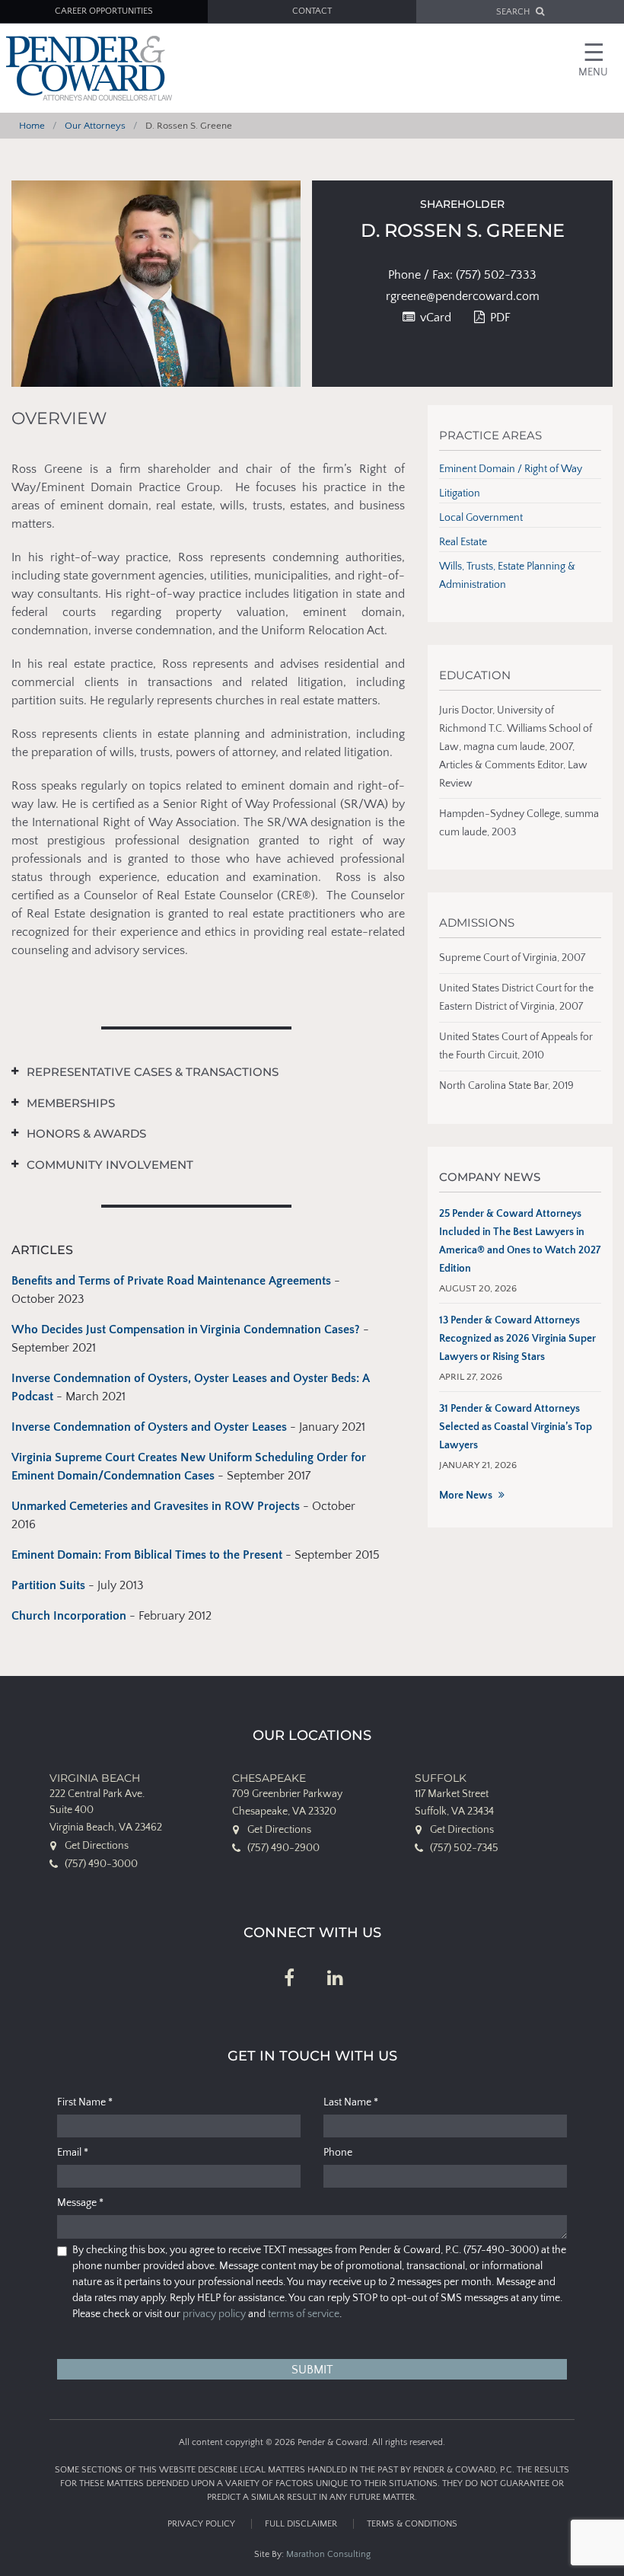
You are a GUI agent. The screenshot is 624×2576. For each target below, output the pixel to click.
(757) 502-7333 (496, 275)
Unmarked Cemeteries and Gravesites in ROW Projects (157, 1506)
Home (32, 126)
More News (466, 1495)
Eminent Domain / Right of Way (511, 469)
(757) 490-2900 (283, 1848)
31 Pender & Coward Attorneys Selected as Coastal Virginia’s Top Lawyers (516, 1427)
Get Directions (97, 1846)
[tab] (197, 1073)
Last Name (351, 2102)
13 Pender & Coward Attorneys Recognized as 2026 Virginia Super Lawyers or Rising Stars (517, 1339)
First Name (85, 2102)
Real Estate (463, 542)
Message (80, 2203)
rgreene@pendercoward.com (463, 296)
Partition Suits (48, 1585)
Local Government (481, 518)
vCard (434, 318)
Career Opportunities (104, 11)
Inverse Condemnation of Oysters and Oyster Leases (149, 1427)
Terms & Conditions (412, 2524)
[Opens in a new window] (289, 1979)
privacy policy (214, 2314)
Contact (312, 11)
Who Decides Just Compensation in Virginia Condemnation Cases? (186, 1329)
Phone (338, 2153)
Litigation (460, 493)
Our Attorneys (95, 126)
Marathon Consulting (328, 2554)
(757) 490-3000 (101, 1864)
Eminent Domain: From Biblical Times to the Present (147, 1555)
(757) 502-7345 (464, 1848)
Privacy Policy (201, 2524)
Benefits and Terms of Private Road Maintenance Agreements (171, 1281)
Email (73, 2153)
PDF (499, 318)
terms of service (304, 2314)
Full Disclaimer (301, 2524)
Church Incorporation (69, 1616)
